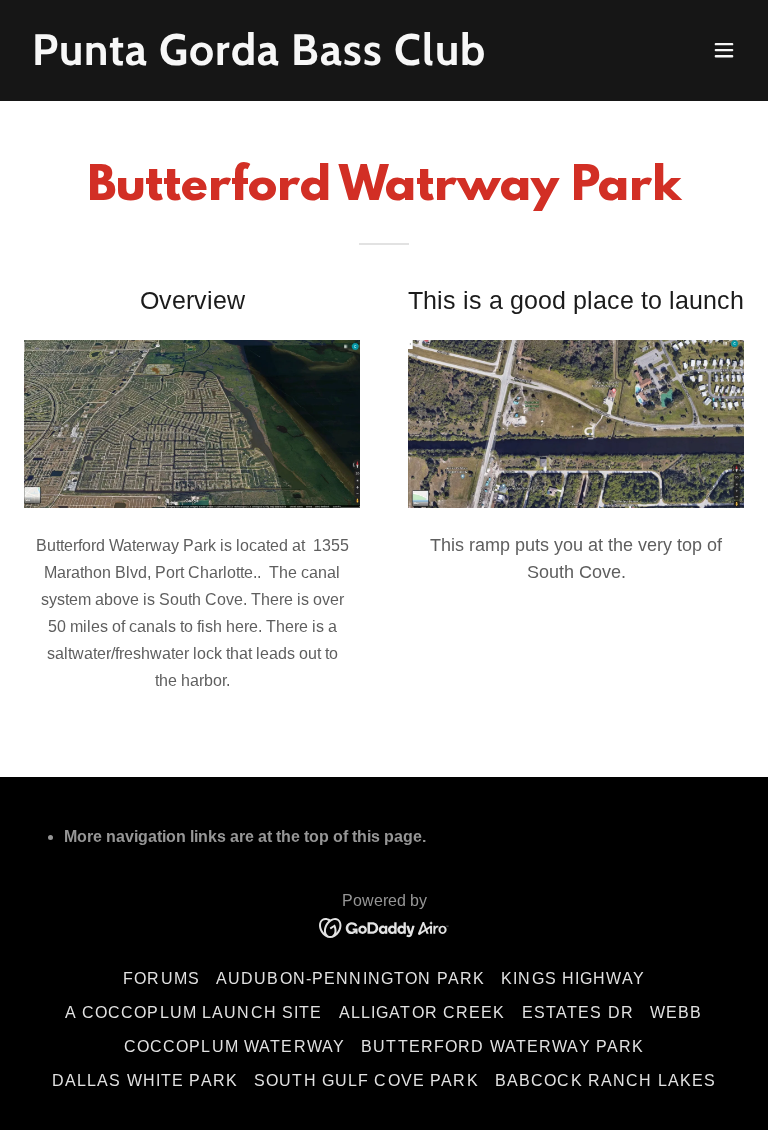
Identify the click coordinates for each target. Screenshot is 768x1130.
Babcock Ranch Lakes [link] (606, 1080)
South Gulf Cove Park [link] (366, 1080)
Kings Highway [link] (573, 978)
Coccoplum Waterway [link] (234, 1046)
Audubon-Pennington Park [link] (350, 978)
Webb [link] (676, 1012)
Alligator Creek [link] (422, 1012)
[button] (724, 50)
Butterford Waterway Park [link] (502, 1046)
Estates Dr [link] (578, 1012)
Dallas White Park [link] (145, 1080)
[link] (259, 59)
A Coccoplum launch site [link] (193, 1012)
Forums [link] (161, 978)
